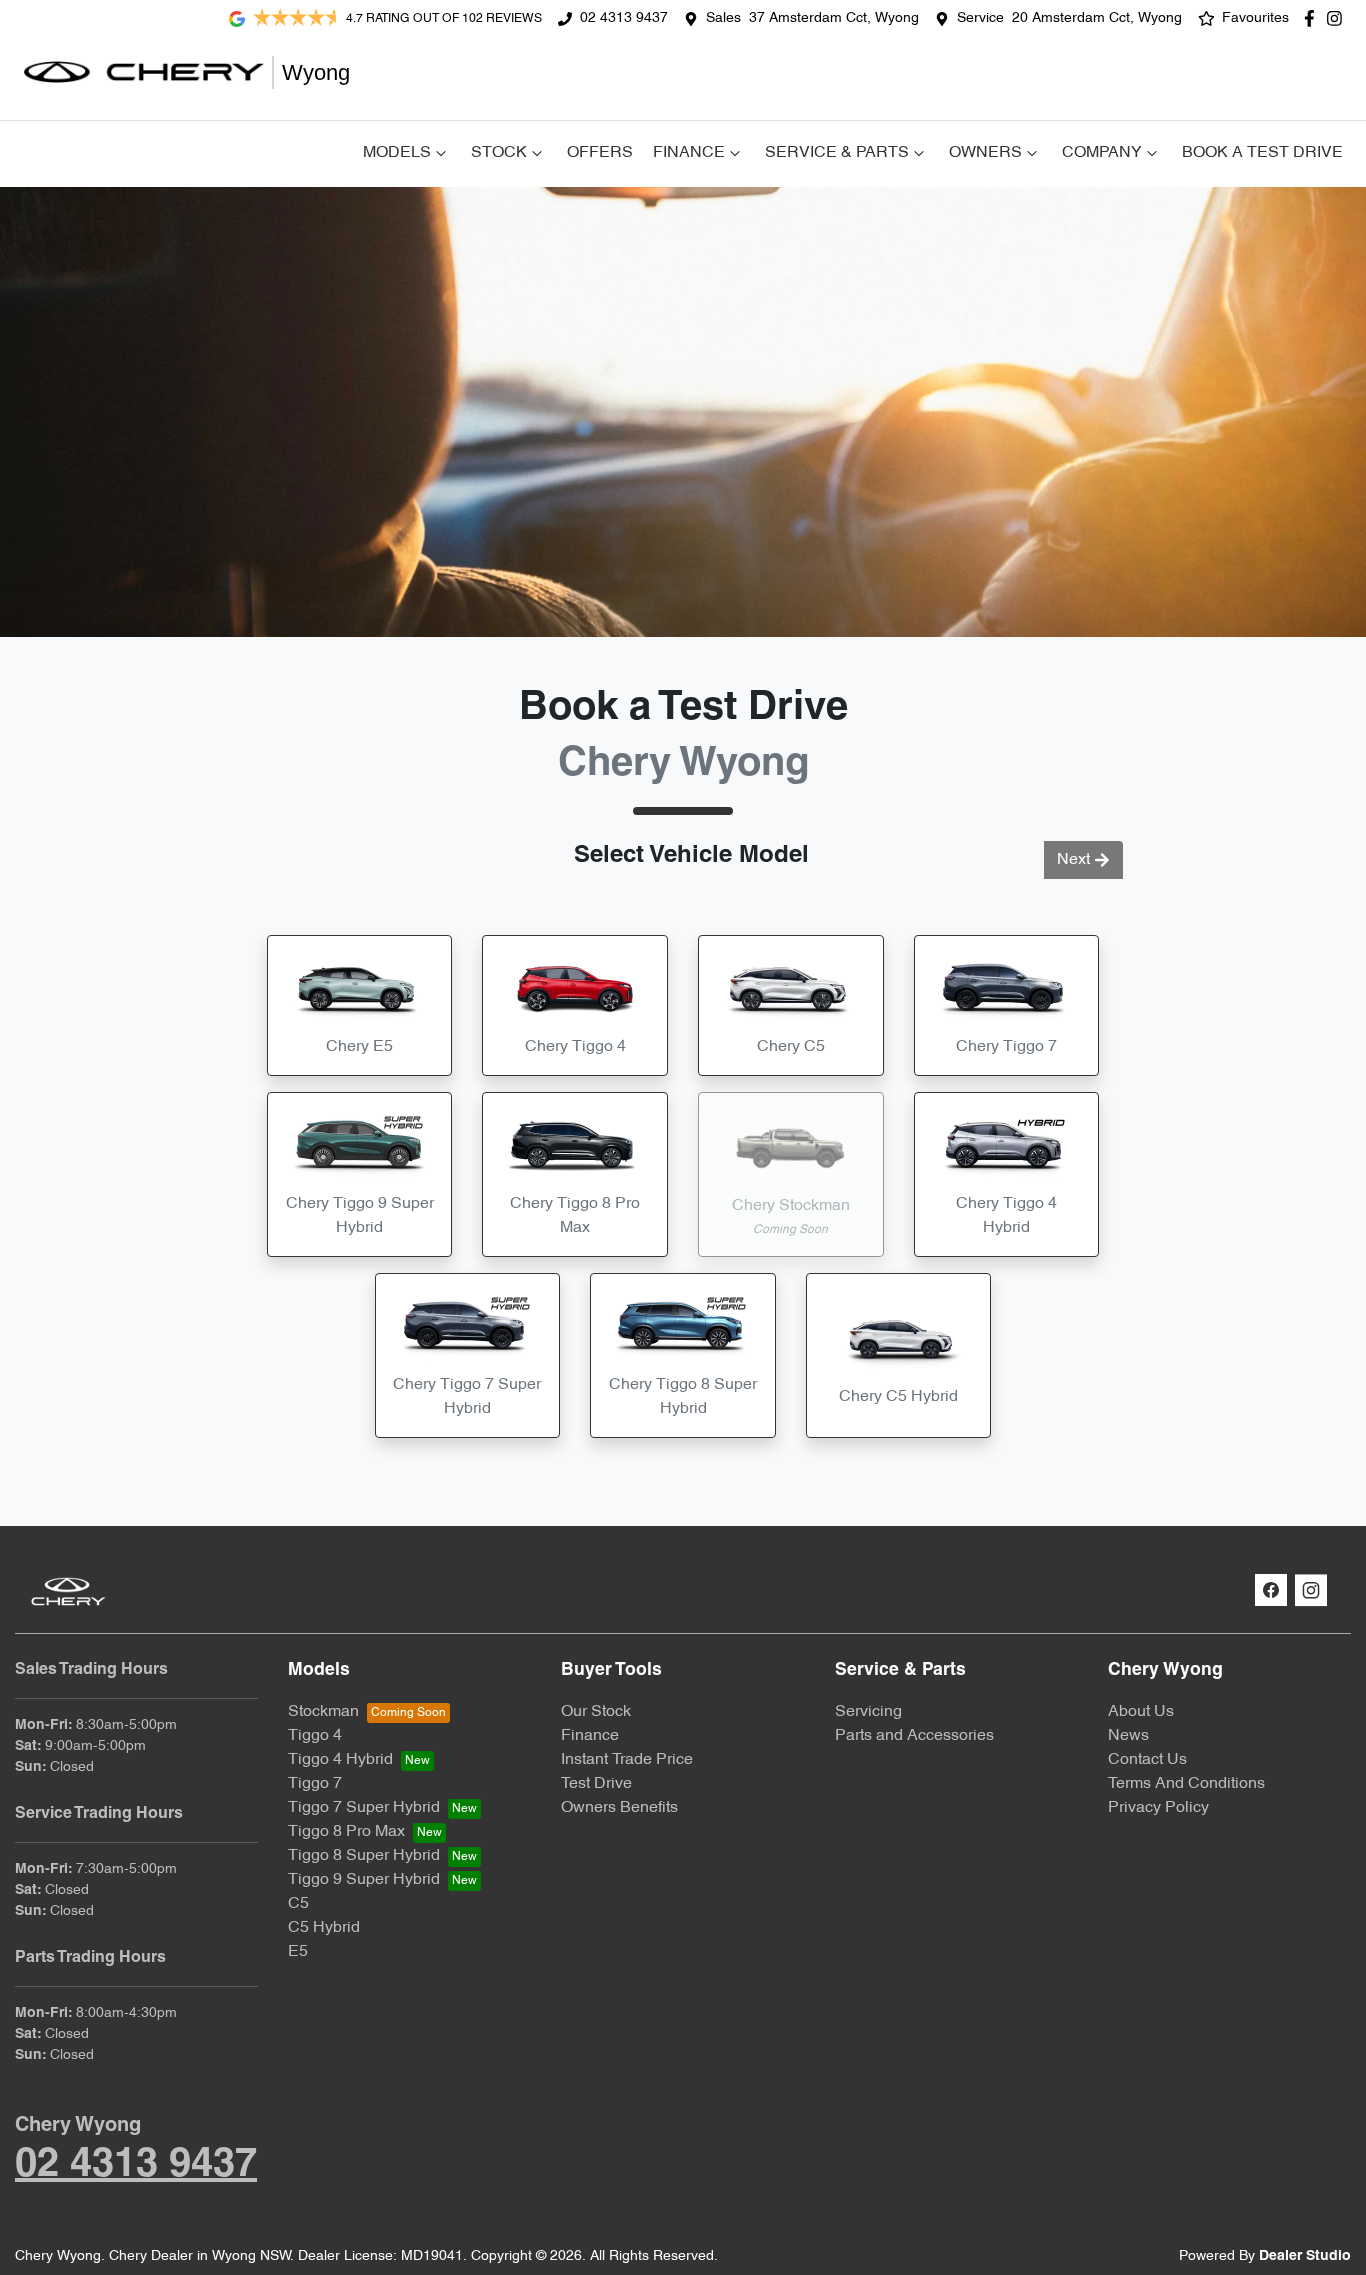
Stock (499, 153)
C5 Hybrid (324, 1928)
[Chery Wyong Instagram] (1338, 18)
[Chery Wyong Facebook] (1313, 18)
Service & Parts (837, 153)
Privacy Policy (1158, 1808)
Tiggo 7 (315, 1784)
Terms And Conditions (1186, 1784)
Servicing (868, 1712)
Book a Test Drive (1262, 153)
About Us (1141, 1712)
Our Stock (596, 1712)
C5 (298, 1904)
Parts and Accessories (914, 1736)
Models (397, 153)
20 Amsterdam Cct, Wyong (1097, 18)
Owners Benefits (619, 1808)
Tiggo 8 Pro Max (346, 1832)
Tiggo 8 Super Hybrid (364, 1856)
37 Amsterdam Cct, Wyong (834, 18)
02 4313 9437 (624, 18)
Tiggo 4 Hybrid (340, 1760)
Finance (689, 153)
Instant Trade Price (627, 1760)
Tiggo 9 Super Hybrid (364, 1880)
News (1128, 1736)
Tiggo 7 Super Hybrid (364, 1808)
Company (1102, 153)
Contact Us (1147, 1760)
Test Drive (596, 1784)
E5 (298, 1952)
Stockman (323, 1712)
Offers (600, 153)
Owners (985, 153)
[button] (360, 1005)
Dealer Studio (1305, 2256)
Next (1073, 860)
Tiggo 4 (315, 1736)
